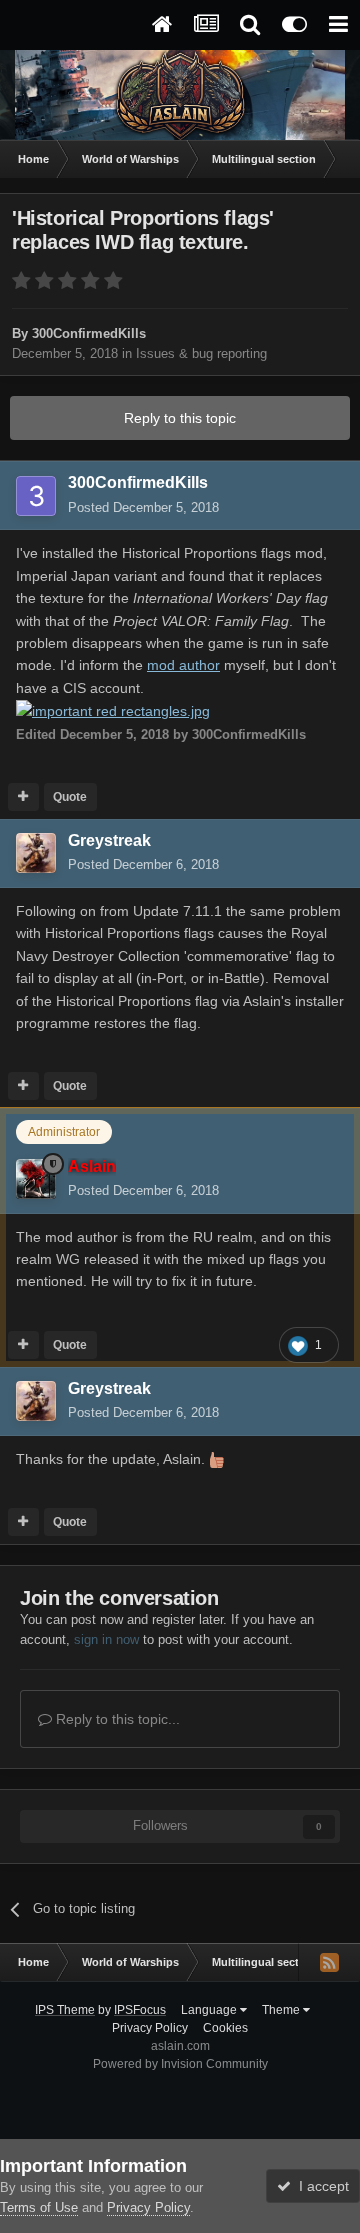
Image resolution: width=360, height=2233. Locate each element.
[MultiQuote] (23, 797)
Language (210, 2010)
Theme (282, 2010)
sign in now (106, 1639)
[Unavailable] (113, 710)
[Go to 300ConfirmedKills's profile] (36, 496)
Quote (70, 797)
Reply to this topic (180, 418)
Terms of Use (39, 2207)
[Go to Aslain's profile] (36, 1179)
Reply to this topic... (116, 1719)
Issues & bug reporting (201, 353)
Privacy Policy (150, 2028)
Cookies (225, 2028)
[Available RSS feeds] (329, 1962)
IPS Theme (65, 2010)
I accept (320, 2186)
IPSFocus (140, 2010)
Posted (143, 507)
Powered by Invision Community (180, 2064)
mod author (183, 665)
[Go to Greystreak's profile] (36, 853)
